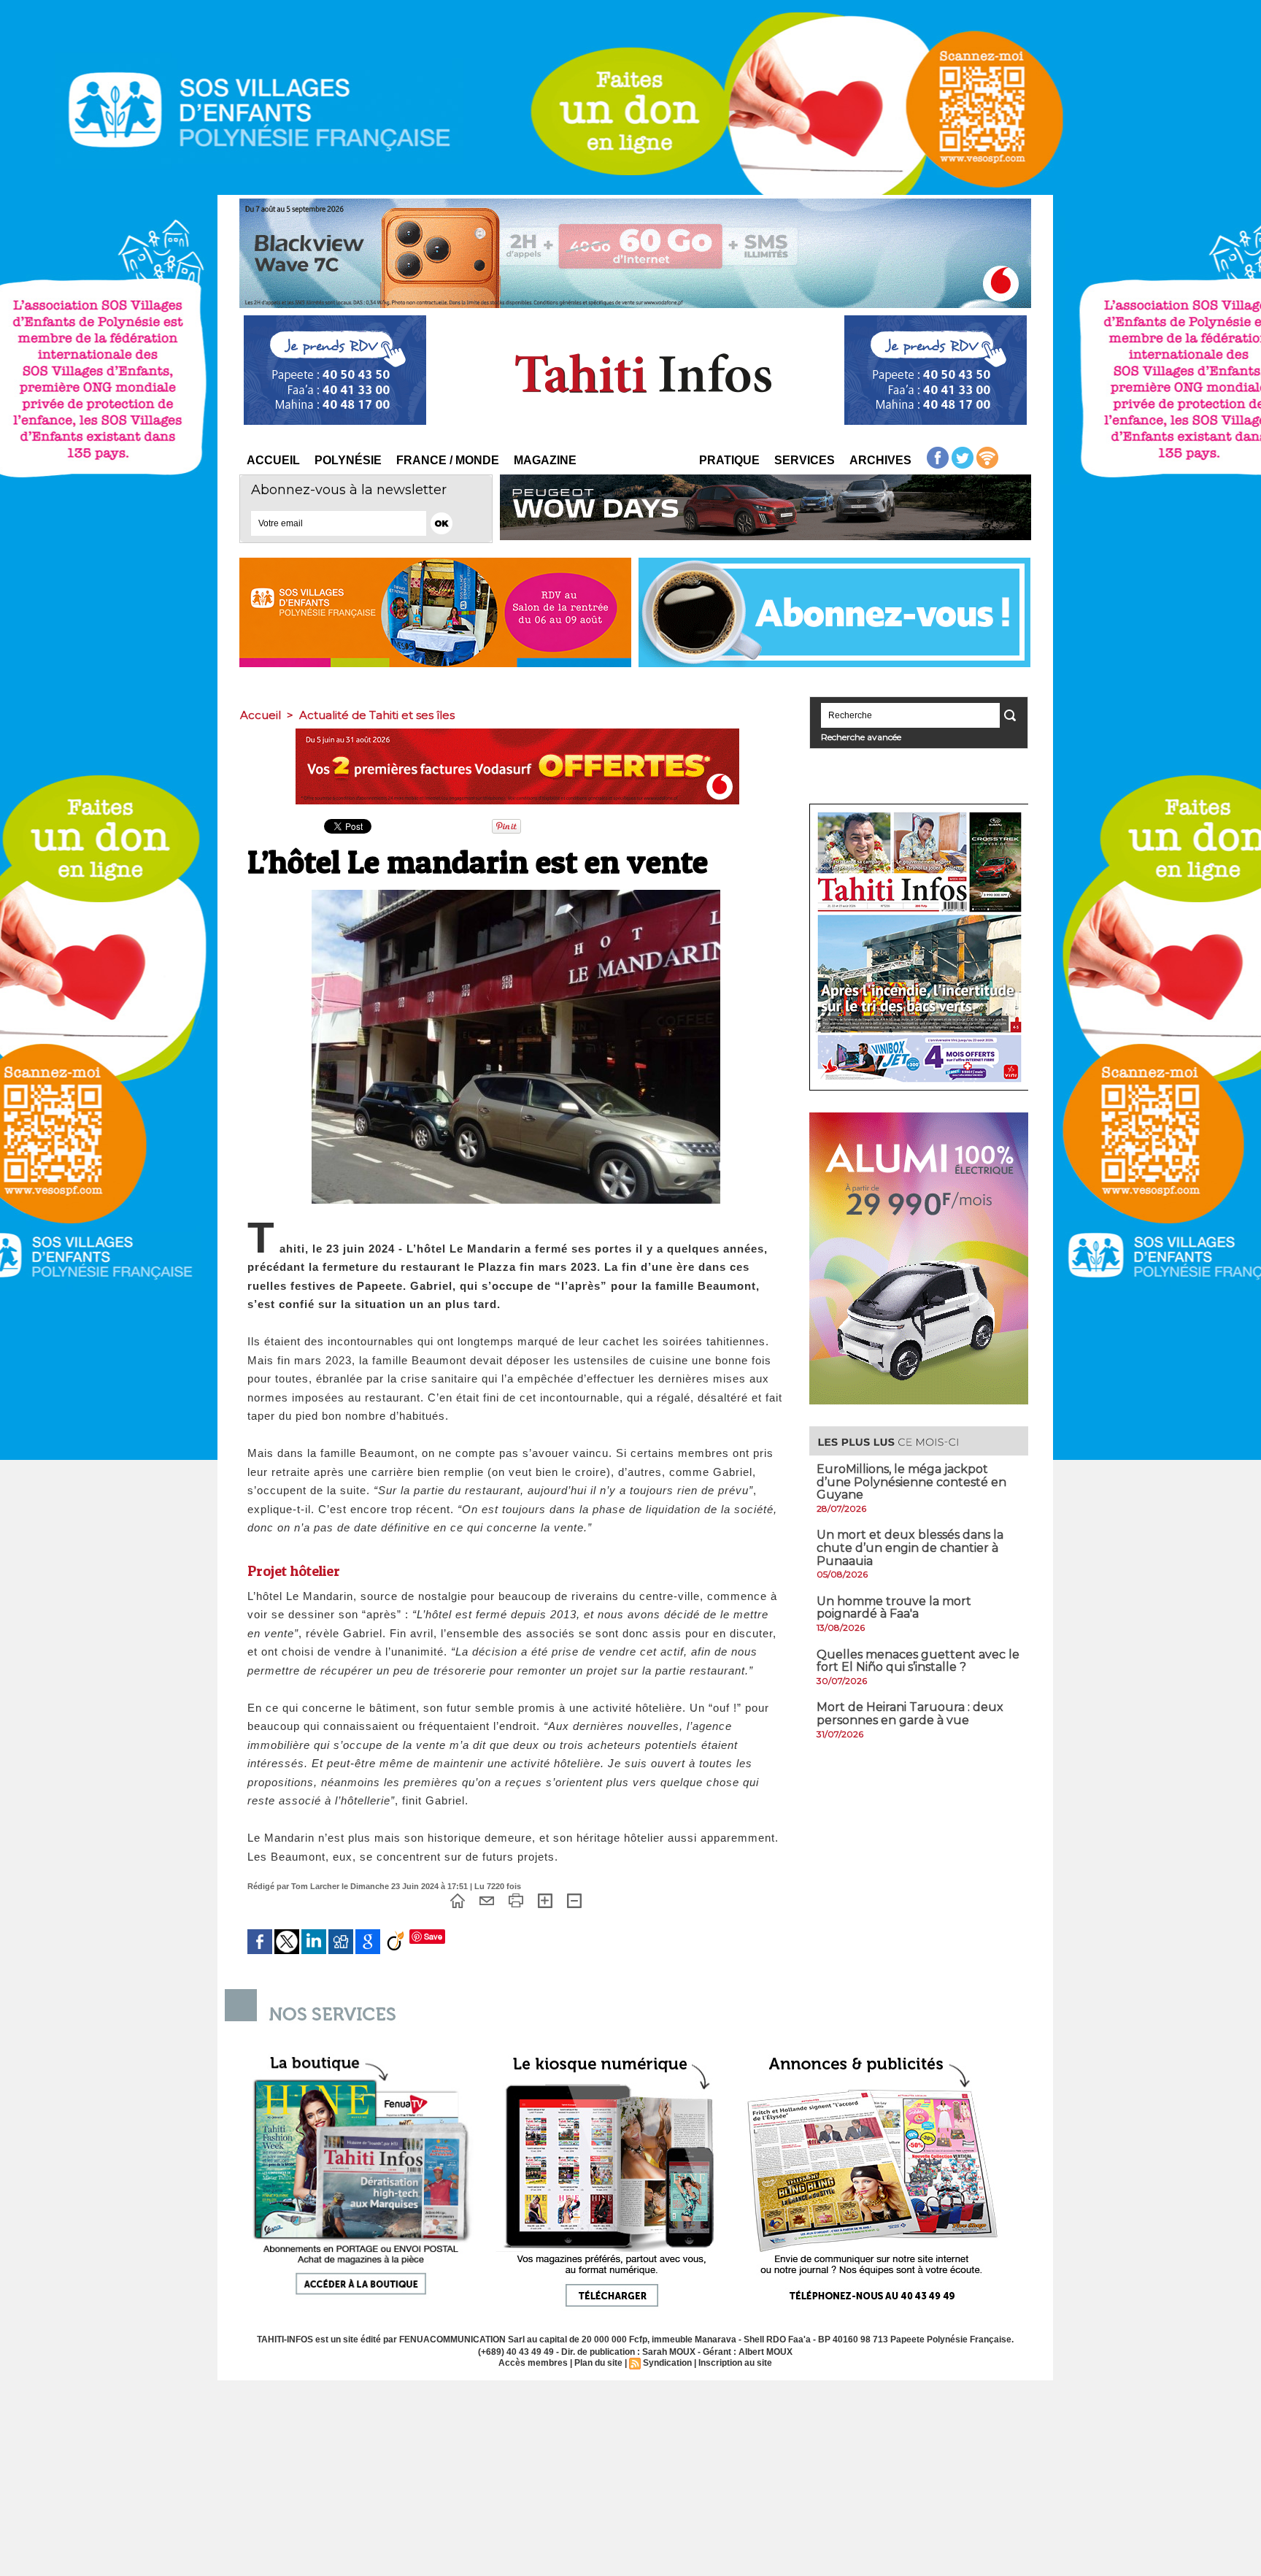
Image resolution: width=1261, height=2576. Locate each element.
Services (805, 460)
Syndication (667, 2363)
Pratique (729, 460)
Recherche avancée (861, 737)
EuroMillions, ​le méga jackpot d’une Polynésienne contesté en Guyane (911, 1482)
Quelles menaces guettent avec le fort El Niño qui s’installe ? (918, 1661)
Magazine (545, 460)
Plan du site (598, 2363)
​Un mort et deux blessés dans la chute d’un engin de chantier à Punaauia (910, 1547)
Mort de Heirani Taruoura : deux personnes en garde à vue (910, 1714)
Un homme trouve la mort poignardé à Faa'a (894, 1608)
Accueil (273, 460)
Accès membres (533, 2363)
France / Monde (448, 460)
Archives (880, 460)
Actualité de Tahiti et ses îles (377, 715)
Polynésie (348, 460)
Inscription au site (735, 2363)
